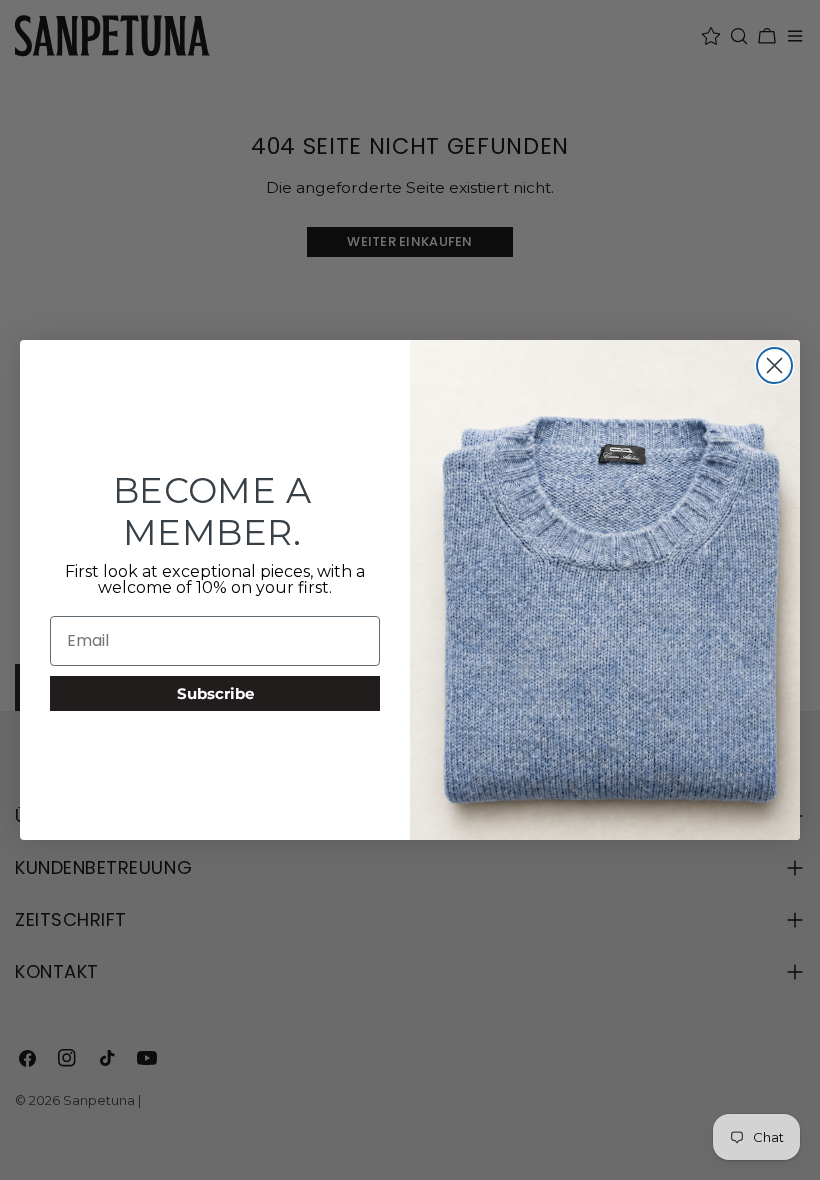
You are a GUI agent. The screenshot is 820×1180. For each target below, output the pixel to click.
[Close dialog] (774, 365)
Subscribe (215, 693)
